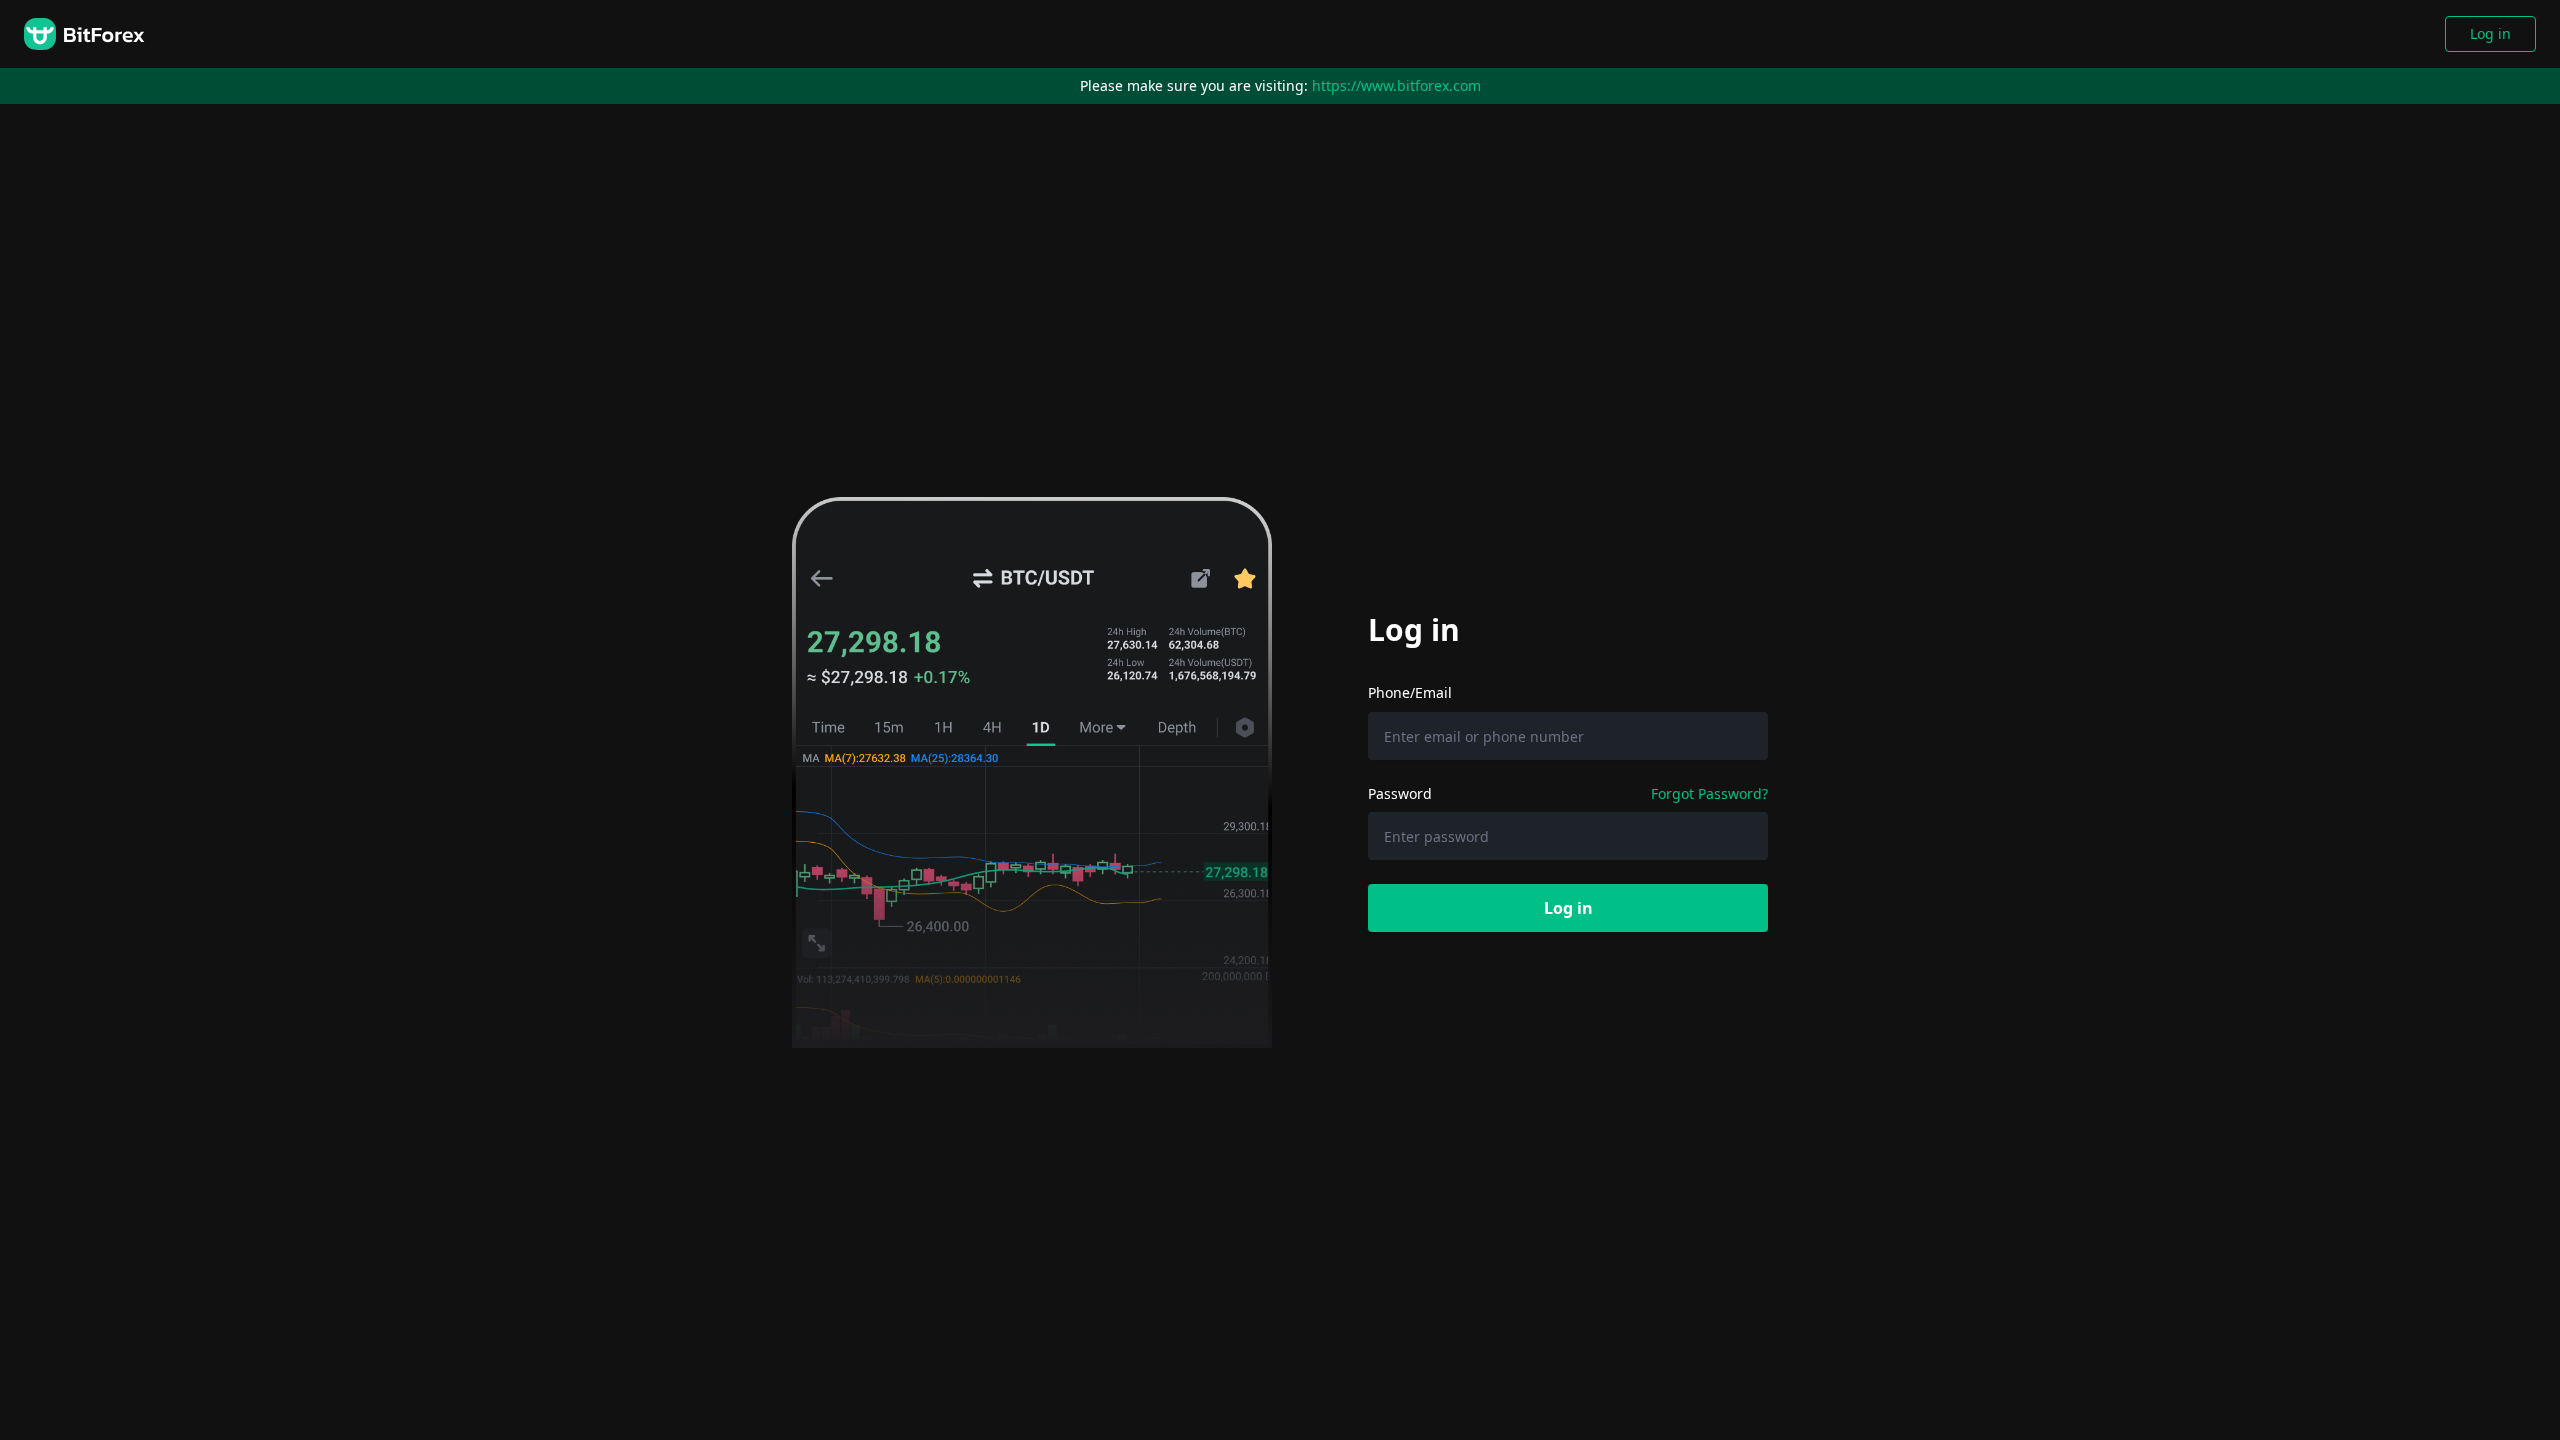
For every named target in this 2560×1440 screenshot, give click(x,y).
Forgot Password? (1709, 793)
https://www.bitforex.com (1396, 85)
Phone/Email (1410, 692)
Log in (2490, 33)
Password (1400, 793)
